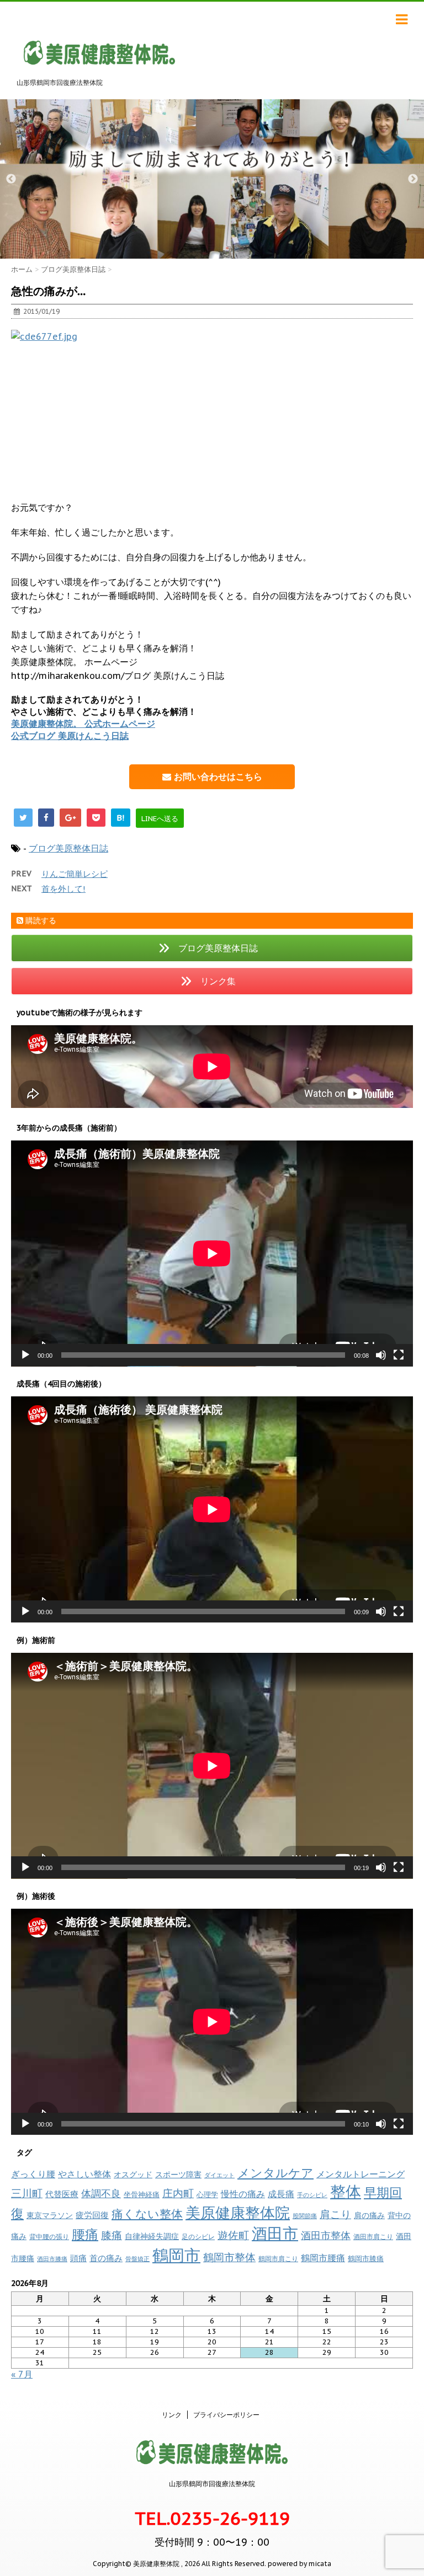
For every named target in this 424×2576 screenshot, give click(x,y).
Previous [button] (11, 179)
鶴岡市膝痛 (366, 2259)
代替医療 (62, 2194)
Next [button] (413, 179)
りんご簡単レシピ (75, 874)
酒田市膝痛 (52, 2259)
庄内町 (178, 2193)
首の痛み (106, 2258)
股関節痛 (305, 2216)
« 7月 (22, 2374)
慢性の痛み (243, 2194)
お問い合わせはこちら (217, 776)
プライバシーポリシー (226, 2415)
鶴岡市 (176, 2255)
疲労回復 (92, 2215)
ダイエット (219, 2175)
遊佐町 (233, 2235)
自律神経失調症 (152, 2236)
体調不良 (101, 2194)
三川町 (27, 2193)
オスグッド (133, 2174)
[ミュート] (381, 1355)
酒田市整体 (326, 2235)
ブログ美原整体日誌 (68, 848)
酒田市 (275, 2233)
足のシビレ (198, 2237)
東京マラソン (50, 2215)
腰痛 (85, 2234)
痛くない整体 (147, 2214)
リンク (172, 2415)
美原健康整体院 (238, 2213)
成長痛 (281, 2194)
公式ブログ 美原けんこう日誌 (70, 736)
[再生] (25, 1355)
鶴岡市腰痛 (323, 2258)
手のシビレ (312, 2195)
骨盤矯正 (137, 2259)
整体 (346, 2192)
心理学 (207, 2195)
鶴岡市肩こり (278, 2258)
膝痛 (112, 2235)
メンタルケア (275, 2173)
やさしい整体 (84, 2174)
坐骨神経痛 (142, 2195)
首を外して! (63, 889)
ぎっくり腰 (33, 2174)
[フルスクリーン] (399, 1355)
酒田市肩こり (373, 2237)
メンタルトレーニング (361, 2174)
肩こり (335, 2214)
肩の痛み (369, 2215)
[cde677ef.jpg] (212, 408)
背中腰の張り (49, 2237)
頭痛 (78, 2258)
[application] (212, 1254)
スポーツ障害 (178, 2174)
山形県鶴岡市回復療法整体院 (212, 2484)
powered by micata (299, 2564)
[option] (212, 179)
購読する (40, 920)
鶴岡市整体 (229, 2257)
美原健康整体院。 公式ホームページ (83, 724)
